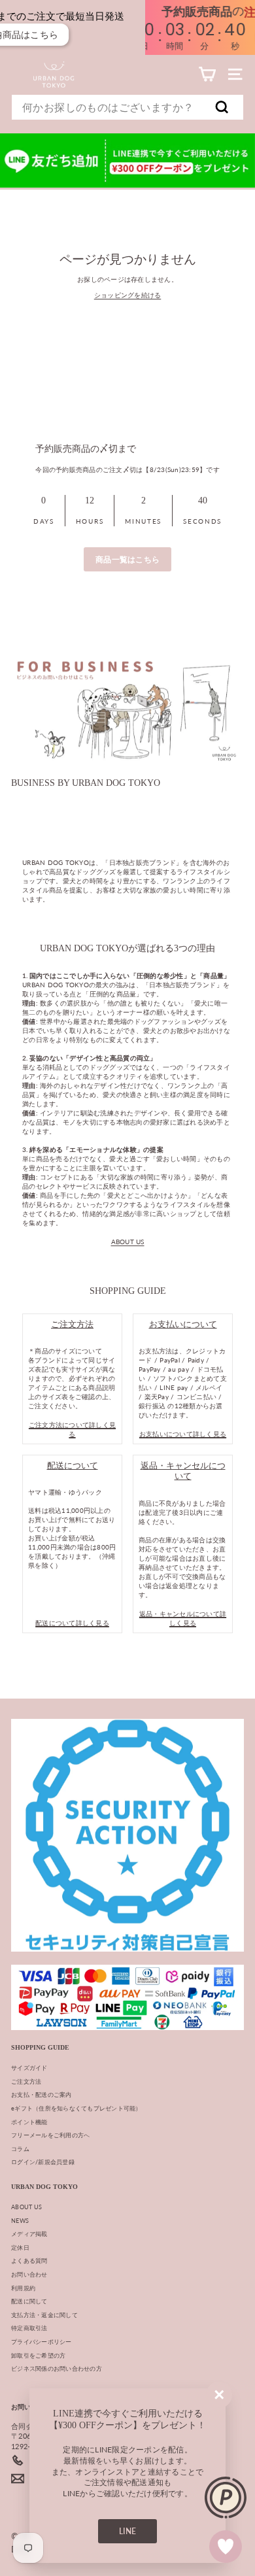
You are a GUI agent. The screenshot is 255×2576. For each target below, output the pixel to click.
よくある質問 (29, 2261)
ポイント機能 (29, 2122)
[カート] (207, 74)
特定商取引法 (29, 2328)
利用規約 (23, 2288)
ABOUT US (128, 1242)
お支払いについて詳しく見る (183, 1434)
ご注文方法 (26, 2081)
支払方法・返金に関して (44, 2315)
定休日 (20, 2247)
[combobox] (127, 107)
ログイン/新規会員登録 (43, 2162)
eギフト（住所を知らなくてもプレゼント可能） (76, 2108)
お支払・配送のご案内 (42, 2094)
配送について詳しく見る (72, 1623)
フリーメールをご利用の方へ (50, 2135)
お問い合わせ (29, 2274)
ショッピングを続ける (128, 295)
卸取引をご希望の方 (38, 2355)
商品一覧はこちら (127, 559)
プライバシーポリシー (42, 2342)
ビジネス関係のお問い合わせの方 (57, 2368)
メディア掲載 (29, 2234)
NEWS (20, 2221)
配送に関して (29, 2301)
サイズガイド (29, 2068)
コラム (20, 2149)
